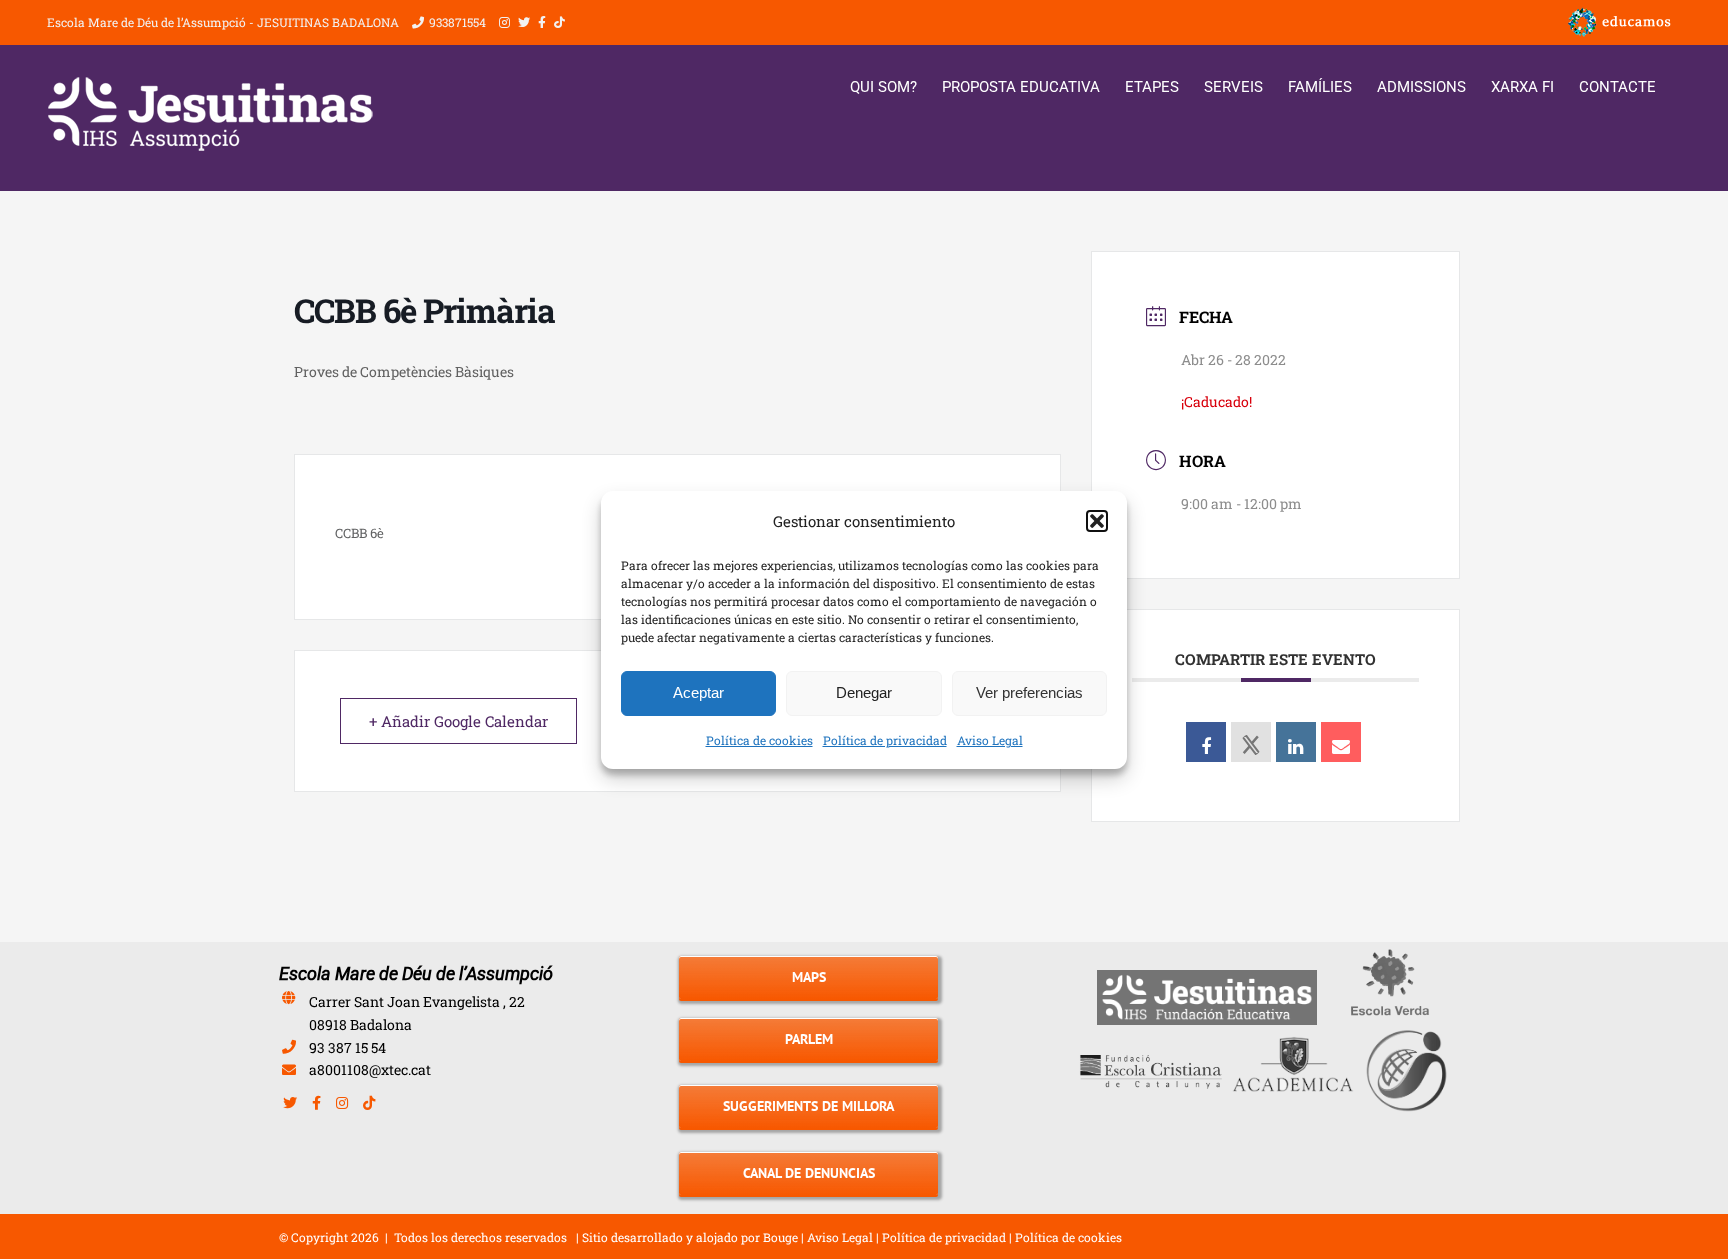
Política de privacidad (885, 740)
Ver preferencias (1029, 692)
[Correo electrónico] (1341, 742)
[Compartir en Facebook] (1206, 742)
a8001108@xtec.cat (370, 1069)
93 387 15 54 (347, 1047)
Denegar (864, 692)
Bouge (780, 1237)
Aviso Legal (990, 740)
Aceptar (698, 692)
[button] (1097, 521)
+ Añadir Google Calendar (458, 721)
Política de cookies (759, 740)
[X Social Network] (1251, 742)
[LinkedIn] (1296, 742)
